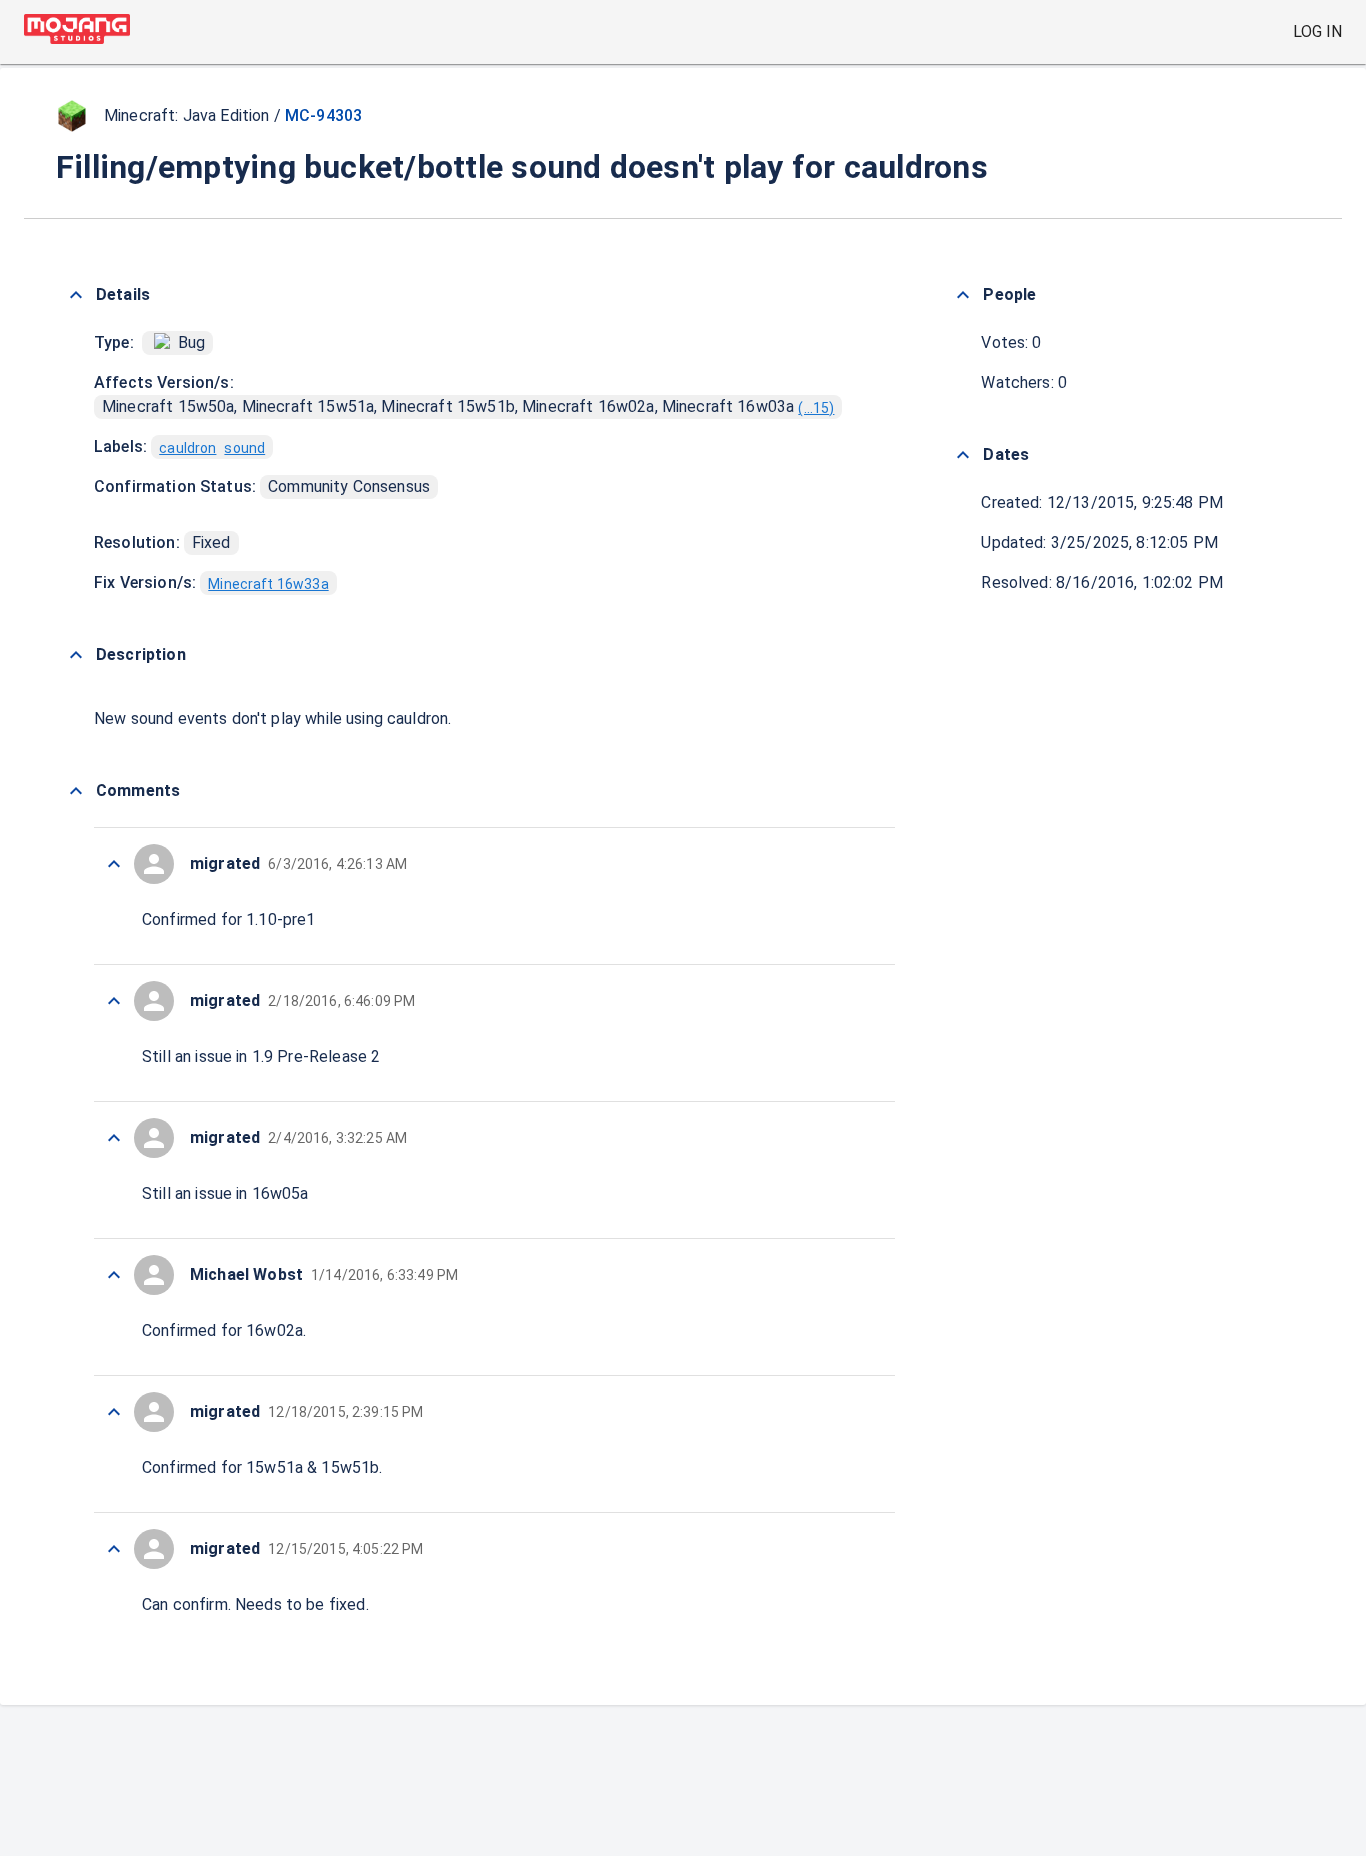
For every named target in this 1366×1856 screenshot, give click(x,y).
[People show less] (963, 295)
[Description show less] (76, 655)
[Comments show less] (76, 791)
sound (244, 448)
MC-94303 (323, 115)
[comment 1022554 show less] (114, 864)
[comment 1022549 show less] (114, 1549)
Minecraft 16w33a (268, 584)
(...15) (816, 408)
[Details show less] (76, 295)
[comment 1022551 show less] (114, 1275)
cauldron (187, 448)
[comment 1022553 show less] (114, 1001)
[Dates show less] (963, 455)
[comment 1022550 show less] (114, 1412)
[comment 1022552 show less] (114, 1138)
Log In (1317, 31)
